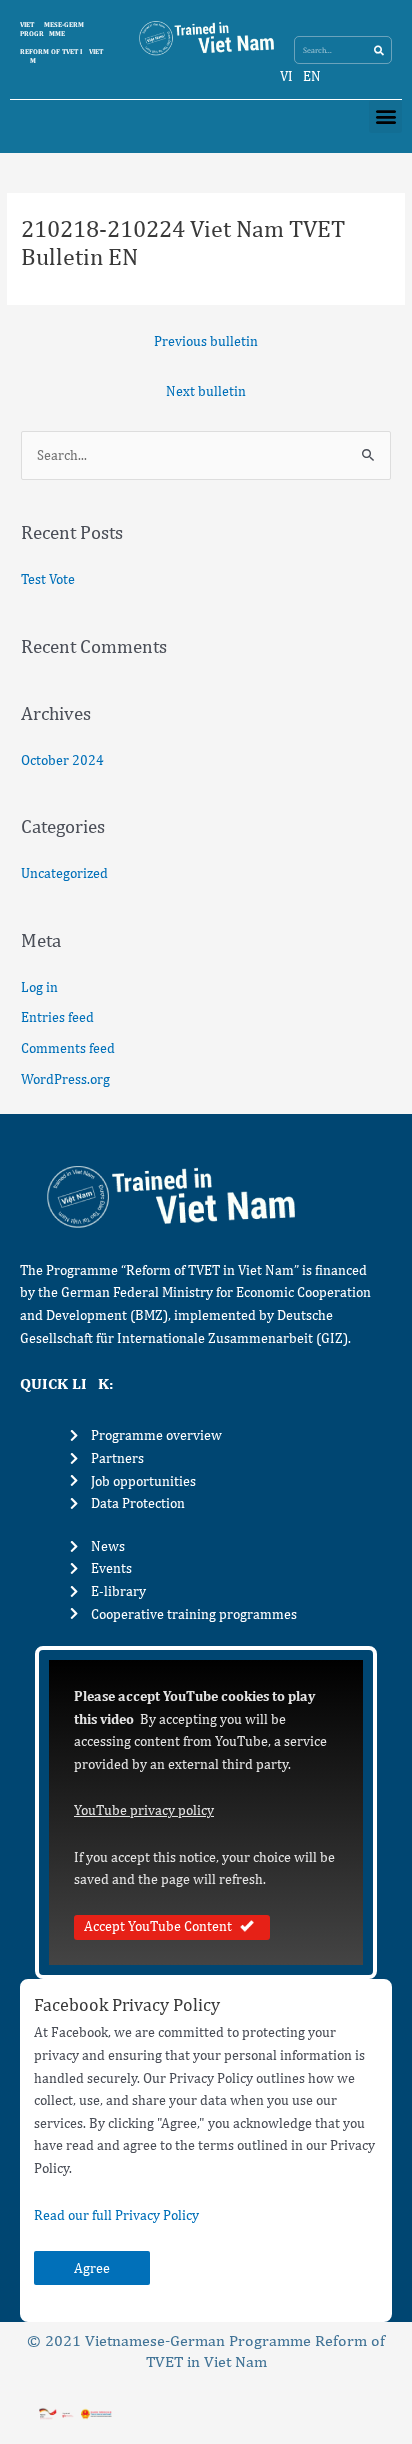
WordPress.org (65, 1079)
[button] (385, 116)
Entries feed (57, 1017)
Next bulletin (206, 391)
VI (286, 76)
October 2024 (62, 760)
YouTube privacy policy (144, 1810)
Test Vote (48, 579)
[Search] (378, 50)
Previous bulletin (206, 341)
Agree (92, 2268)
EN (312, 76)
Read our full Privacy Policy (116, 2215)
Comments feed (68, 1048)
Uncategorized (64, 873)
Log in (39, 987)
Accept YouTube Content (158, 1926)
